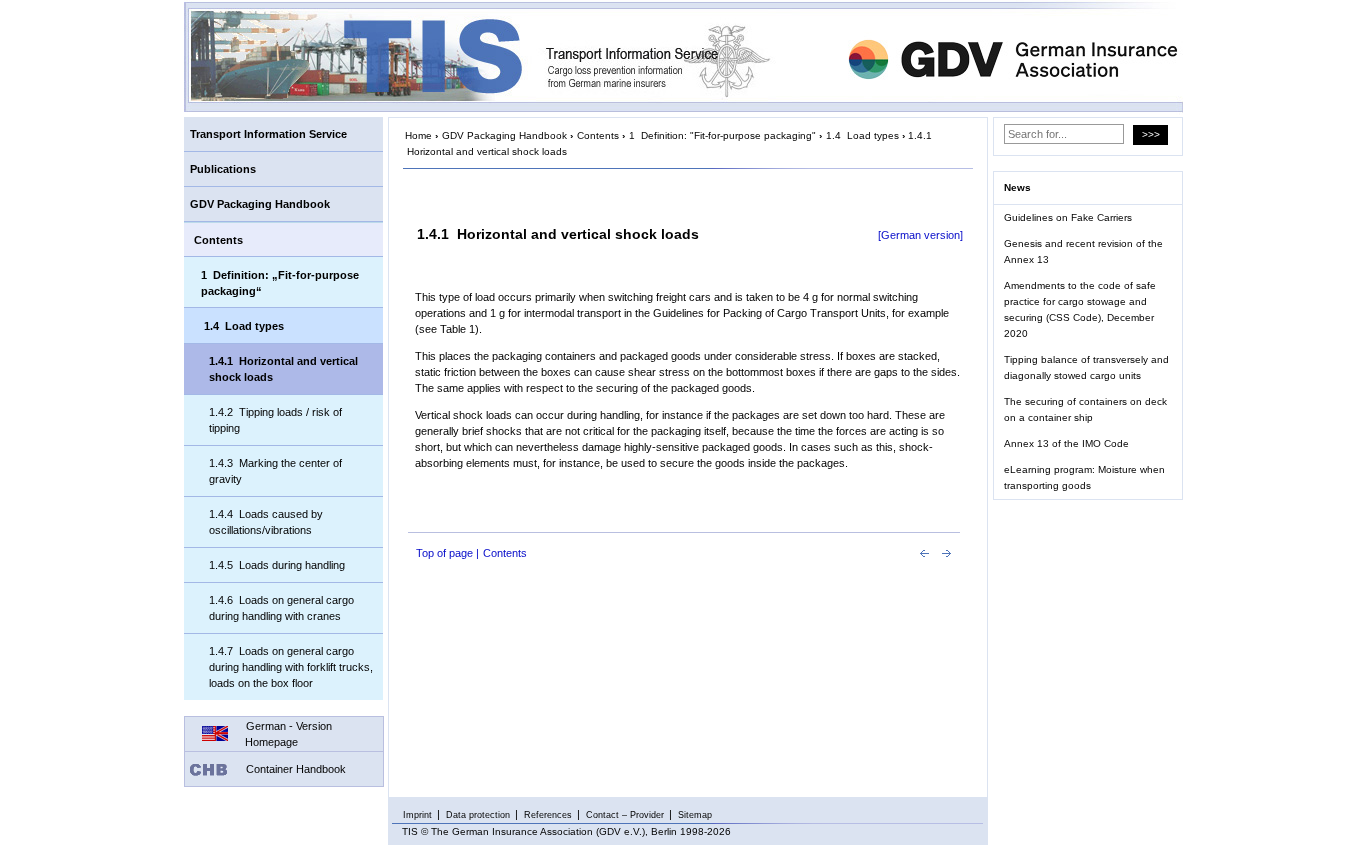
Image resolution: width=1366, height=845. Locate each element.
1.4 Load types (244, 326)
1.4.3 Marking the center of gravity (275, 471)
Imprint (417, 815)
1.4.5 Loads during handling (277, 565)
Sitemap (695, 815)
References (548, 815)
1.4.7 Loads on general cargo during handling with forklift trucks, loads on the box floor (291, 667)
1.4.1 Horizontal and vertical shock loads (283, 369)
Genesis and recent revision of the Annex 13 (1083, 251)
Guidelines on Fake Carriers (1068, 217)
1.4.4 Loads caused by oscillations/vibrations (266, 522)
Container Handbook (296, 769)
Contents (218, 240)
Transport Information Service (268, 134)
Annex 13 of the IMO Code (1066, 443)
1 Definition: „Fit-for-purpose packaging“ (280, 283)
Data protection (478, 815)
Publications (223, 169)
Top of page (444, 553)
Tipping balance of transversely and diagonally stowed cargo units (1086, 367)
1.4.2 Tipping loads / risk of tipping (275, 420)
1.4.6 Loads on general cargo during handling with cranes (281, 608)
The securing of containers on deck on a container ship (1085, 409)
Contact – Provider (625, 815)
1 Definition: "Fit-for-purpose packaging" (722, 135)
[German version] (920, 235)
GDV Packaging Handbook (260, 204)
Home (418, 135)
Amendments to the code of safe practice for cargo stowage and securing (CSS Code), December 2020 (1080, 309)
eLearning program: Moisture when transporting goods (1084, 477)
